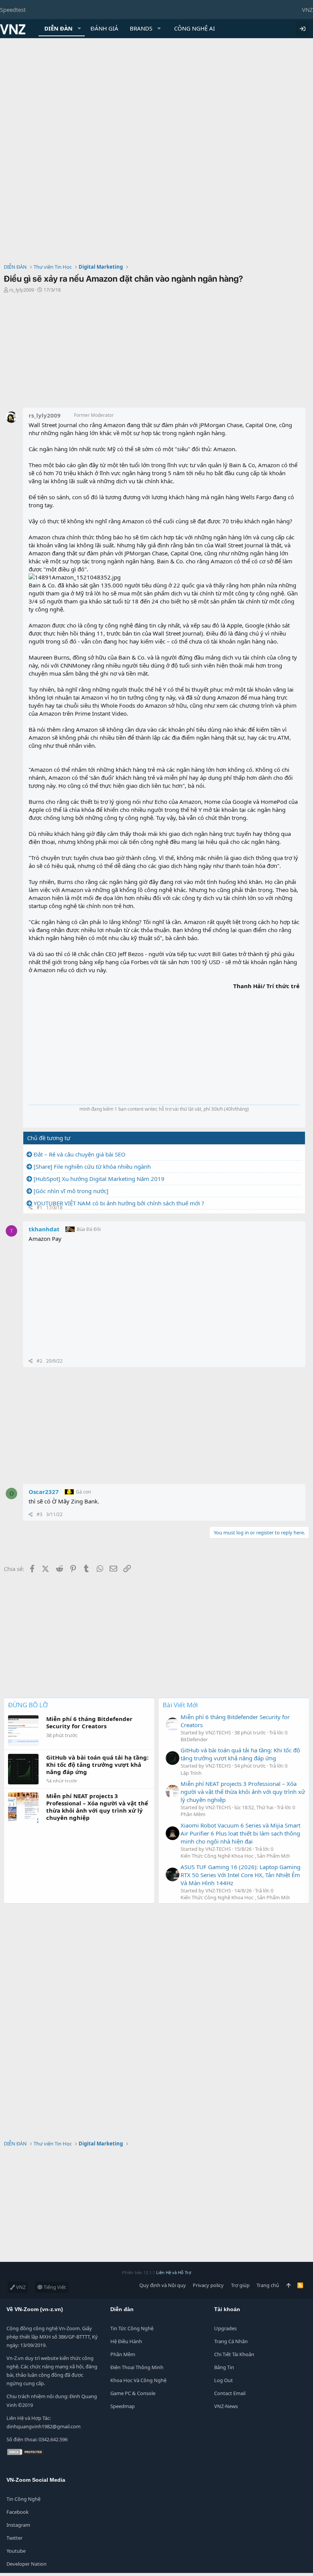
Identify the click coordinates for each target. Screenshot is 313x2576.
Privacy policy (208, 2285)
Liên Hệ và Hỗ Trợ (174, 2272)
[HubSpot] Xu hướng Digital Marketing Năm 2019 (99, 1179)
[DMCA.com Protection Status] (26, 2454)
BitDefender (194, 1739)
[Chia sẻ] (31, 1208)
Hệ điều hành (126, 2341)
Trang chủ (268, 2285)
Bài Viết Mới (180, 1705)
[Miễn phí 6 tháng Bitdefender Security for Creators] (173, 1724)
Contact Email (230, 2393)
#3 (40, 1514)
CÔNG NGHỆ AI (194, 28)
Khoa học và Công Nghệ (138, 2380)
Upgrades (225, 2328)
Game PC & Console (133, 2393)
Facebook (18, 2512)
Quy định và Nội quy (163, 2285)
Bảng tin (224, 2367)
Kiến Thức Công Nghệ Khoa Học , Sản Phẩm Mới (235, 1856)
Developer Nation (27, 2564)
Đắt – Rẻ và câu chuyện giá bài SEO (80, 1154)
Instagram (18, 2525)
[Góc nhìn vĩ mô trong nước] (71, 1191)
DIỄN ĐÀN (58, 28)
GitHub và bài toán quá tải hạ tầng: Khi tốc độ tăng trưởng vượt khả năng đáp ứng (240, 1754)
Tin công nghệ (23, 2499)
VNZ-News (226, 2406)
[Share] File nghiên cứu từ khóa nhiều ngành (92, 1166)
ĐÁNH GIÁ (104, 28)
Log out (223, 2380)
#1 (40, 1207)
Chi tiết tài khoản (234, 2354)
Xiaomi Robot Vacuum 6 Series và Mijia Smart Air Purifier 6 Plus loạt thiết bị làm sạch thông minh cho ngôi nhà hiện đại (240, 1833)
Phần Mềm (193, 1814)
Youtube (16, 2551)
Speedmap (123, 2406)
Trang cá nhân (231, 2341)
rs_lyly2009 (22, 290)
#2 (40, 1361)
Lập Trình (191, 1773)
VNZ (307, 10)
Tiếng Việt (54, 2287)
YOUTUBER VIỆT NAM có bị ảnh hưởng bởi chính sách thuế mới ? (119, 1203)
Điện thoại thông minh (137, 2367)
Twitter (15, 2538)
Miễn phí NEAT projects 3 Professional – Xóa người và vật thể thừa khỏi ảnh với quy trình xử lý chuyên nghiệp (243, 1792)
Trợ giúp (240, 2285)
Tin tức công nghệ (132, 2328)
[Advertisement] (156, 95)
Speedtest (13, 10)
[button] (79, 28)
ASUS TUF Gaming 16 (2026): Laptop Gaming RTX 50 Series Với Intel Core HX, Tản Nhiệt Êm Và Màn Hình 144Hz (240, 1875)
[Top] (288, 2285)
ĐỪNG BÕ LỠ (28, 1705)
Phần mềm (123, 2354)
